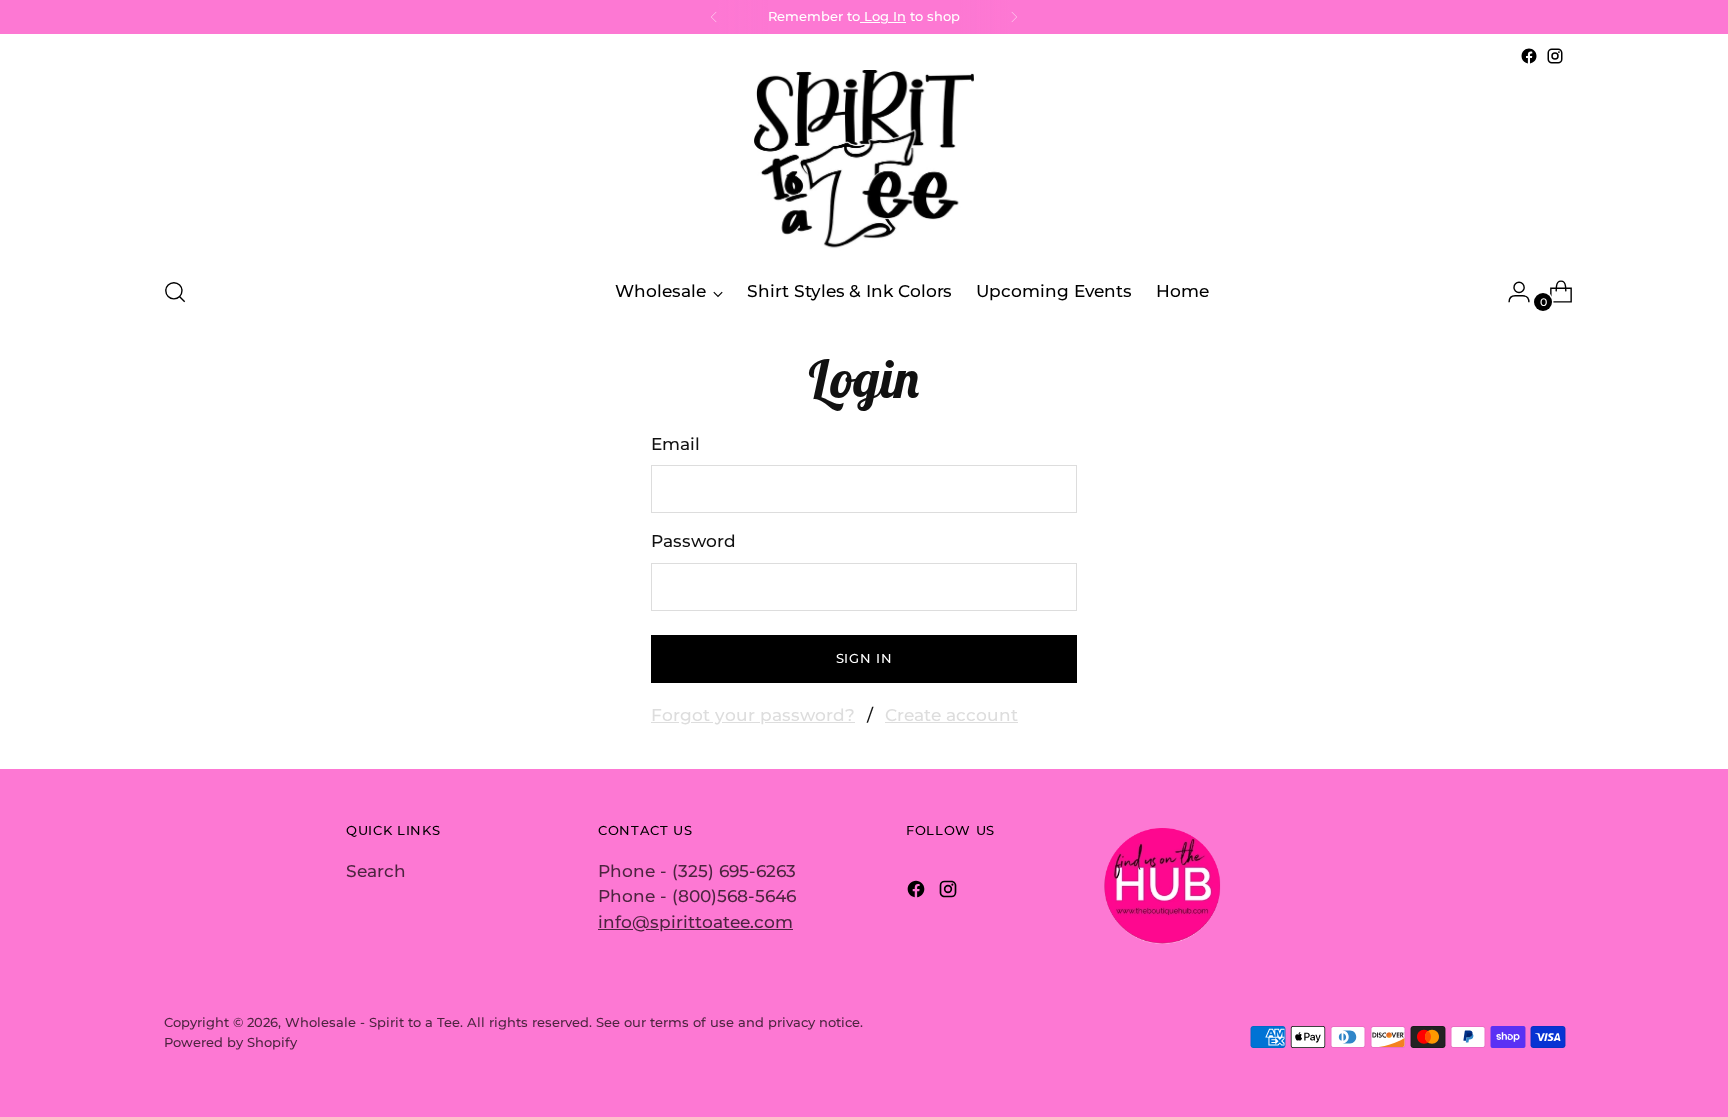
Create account (951, 715)
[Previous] (714, 17)
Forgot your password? (753, 715)
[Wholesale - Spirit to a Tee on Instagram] (1555, 56)
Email (675, 444)
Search (376, 871)
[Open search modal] (175, 292)
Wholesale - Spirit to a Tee (372, 1022)
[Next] (1014, 17)
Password (693, 541)
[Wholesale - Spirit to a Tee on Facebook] (1529, 56)
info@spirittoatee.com (695, 922)
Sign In (864, 658)
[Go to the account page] (1511, 292)
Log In (883, 16)
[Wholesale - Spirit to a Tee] (864, 164)
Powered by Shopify (230, 1042)
